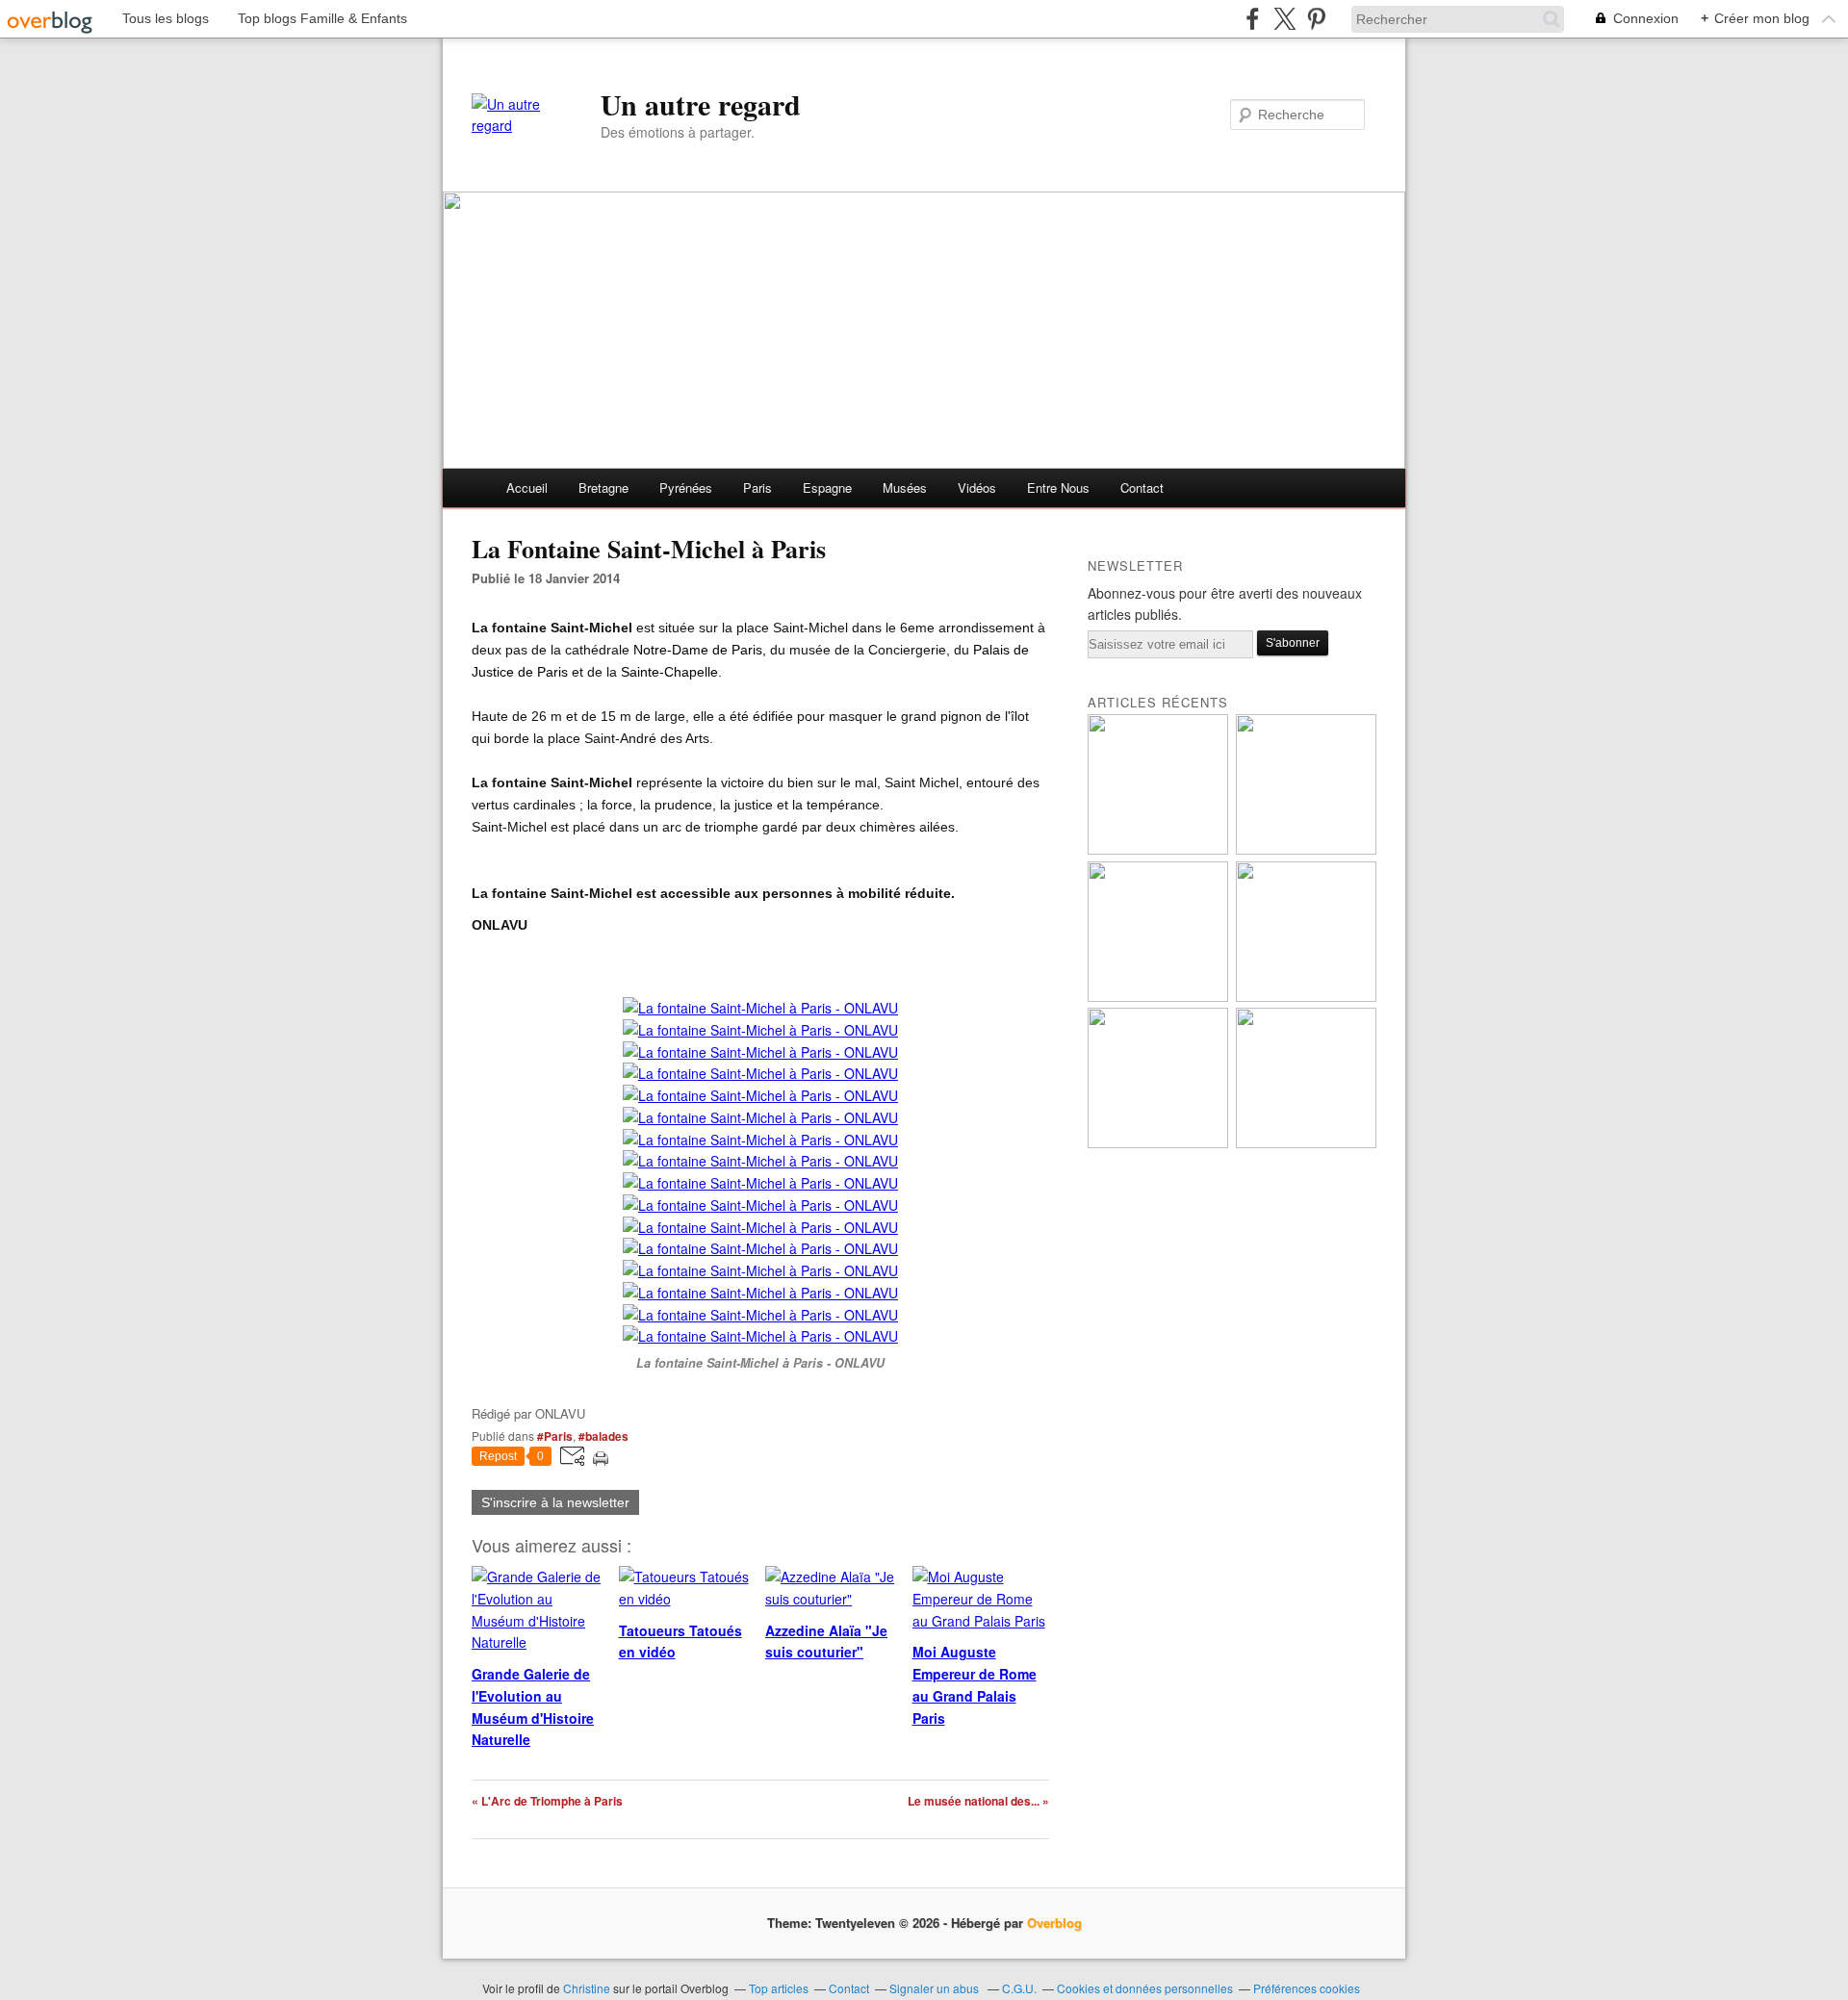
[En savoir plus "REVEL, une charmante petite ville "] (1306, 997)
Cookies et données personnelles (1145, 1988)
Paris (757, 487)
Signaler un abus (936, 1988)
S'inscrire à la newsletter (555, 1502)
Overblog (1054, 1923)
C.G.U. (1019, 1988)
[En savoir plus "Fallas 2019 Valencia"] (1306, 1143)
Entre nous (1058, 487)
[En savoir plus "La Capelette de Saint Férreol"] (1158, 997)
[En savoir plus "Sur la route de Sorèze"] (1306, 849)
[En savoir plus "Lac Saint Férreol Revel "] (1158, 849)
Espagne (827, 487)
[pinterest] (1316, 19)
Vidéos (977, 487)
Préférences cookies (1307, 1988)
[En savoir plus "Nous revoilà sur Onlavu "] (1158, 1143)
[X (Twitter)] (1284, 19)
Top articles (779, 1988)
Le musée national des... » (978, 1801)
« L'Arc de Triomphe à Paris (547, 1801)
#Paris (555, 1436)
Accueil (527, 487)
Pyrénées (686, 487)
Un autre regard (701, 104)
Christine (588, 1988)
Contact (1142, 487)
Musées (905, 487)
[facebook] (1253, 19)
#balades (603, 1436)
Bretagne (603, 487)
